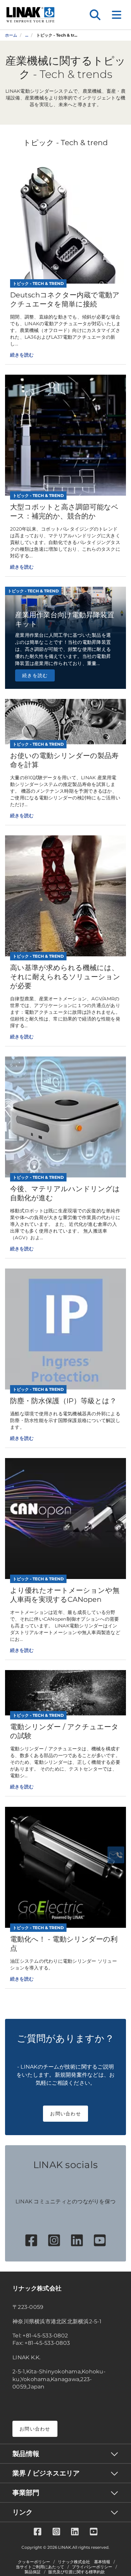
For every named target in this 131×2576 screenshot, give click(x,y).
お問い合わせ (65, 2114)
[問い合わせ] (116, 1855)
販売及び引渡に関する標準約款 (77, 2572)
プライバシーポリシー (92, 2567)
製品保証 (33, 2572)
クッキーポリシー (34, 2562)
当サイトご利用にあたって (40, 2567)
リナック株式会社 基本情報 (84, 2562)
